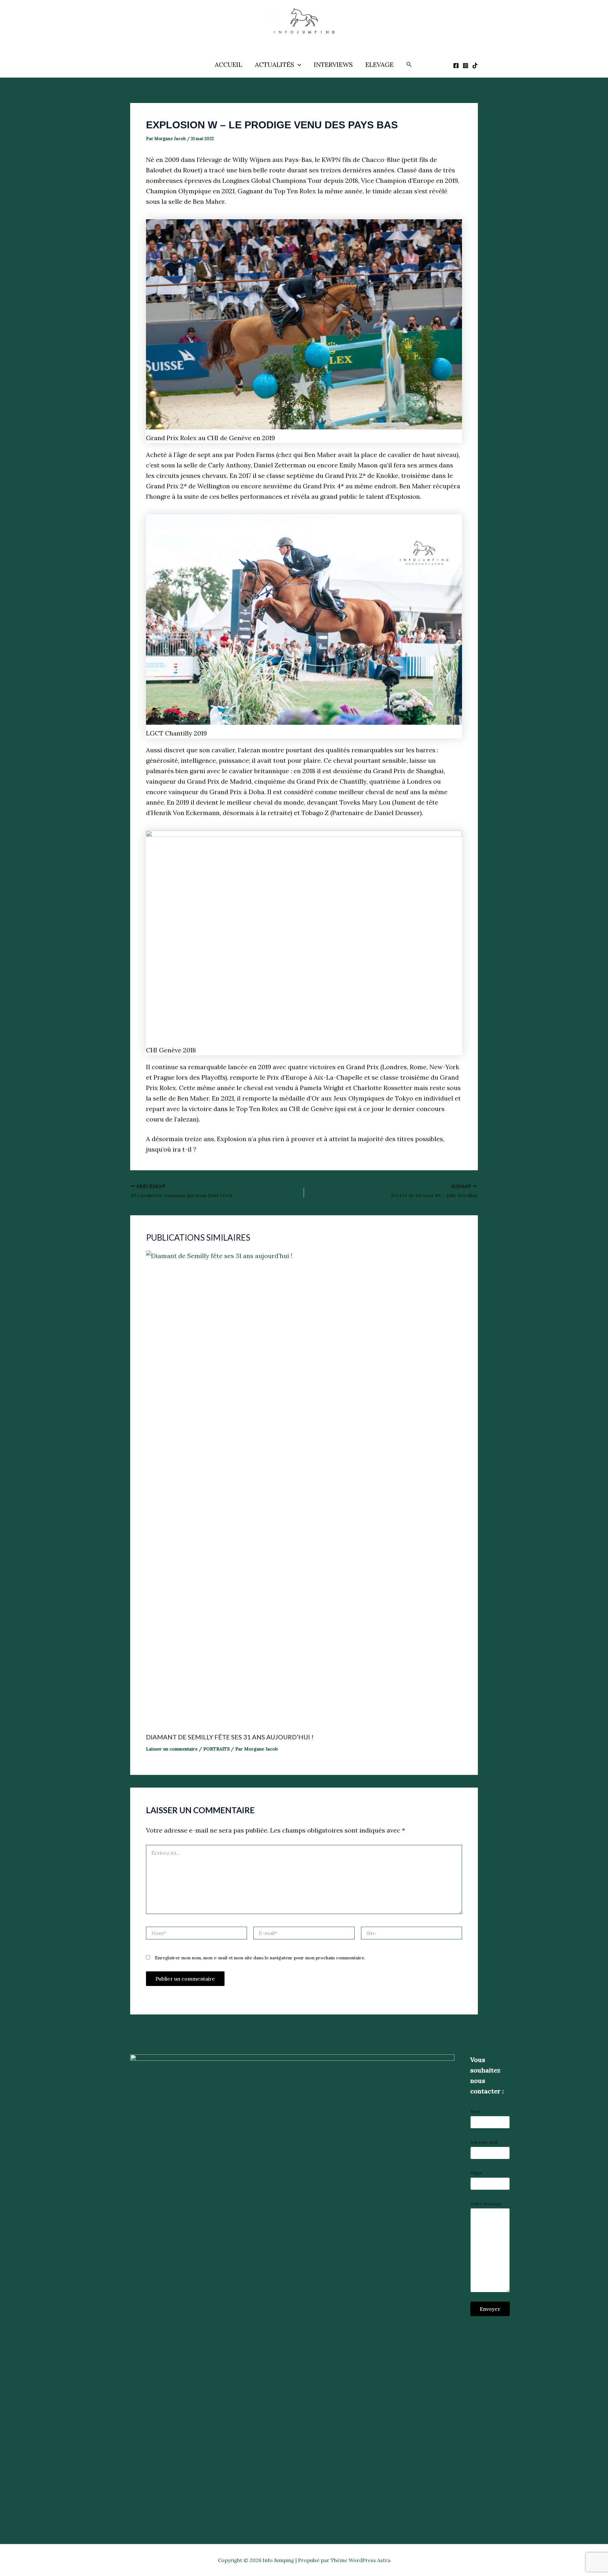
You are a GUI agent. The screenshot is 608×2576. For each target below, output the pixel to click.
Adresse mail (484, 2142)
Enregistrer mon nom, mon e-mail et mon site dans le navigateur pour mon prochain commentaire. (260, 1958)
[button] (298, 65)
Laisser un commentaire (172, 1749)
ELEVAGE (380, 64)
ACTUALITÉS (275, 64)
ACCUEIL (228, 64)
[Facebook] (456, 66)
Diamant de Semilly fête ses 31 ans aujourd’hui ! (230, 1737)
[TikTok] (475, 66)
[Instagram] (465, 66)
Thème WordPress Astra (361, 2560)
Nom (475, 2111)
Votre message (486, 2204)
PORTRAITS (216, 1749)
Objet (476, 2173)
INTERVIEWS (333, 64)
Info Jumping (297, 41)
